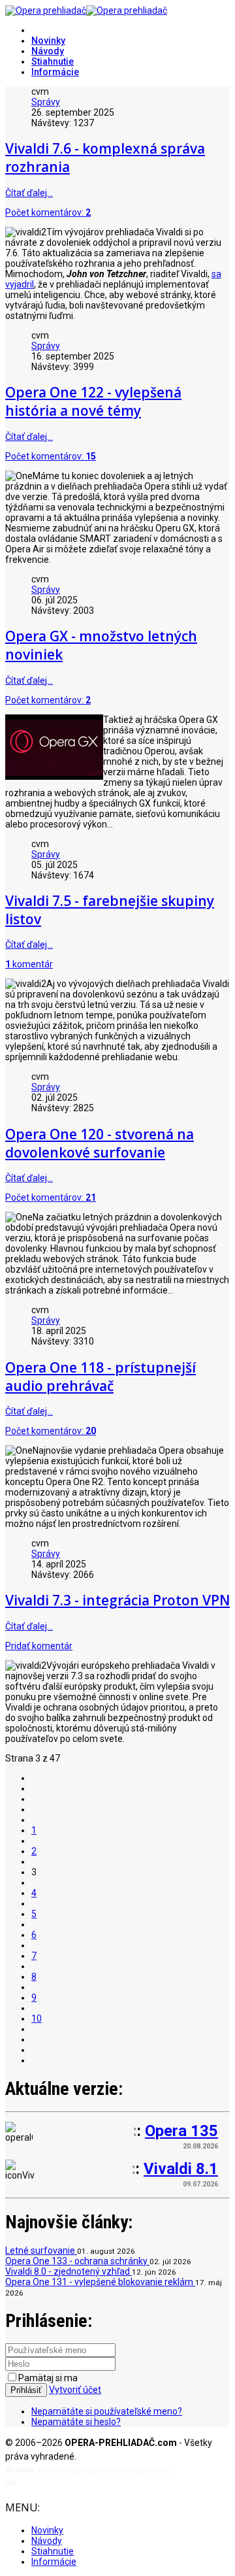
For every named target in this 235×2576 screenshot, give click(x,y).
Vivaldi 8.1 (181, 2169)
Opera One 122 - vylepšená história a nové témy (93, 401)
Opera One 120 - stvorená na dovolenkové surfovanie (100, 1143)
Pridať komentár (39, 1646)
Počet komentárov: (48, 212)
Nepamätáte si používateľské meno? (107, 2411)
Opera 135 (181, 2131)
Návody (48, 51)
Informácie (55, 72)
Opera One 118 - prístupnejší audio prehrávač (101, 1377)
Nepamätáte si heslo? (76, 2422)
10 (37, 2018)
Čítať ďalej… (29, 193)
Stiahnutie (53, 61)
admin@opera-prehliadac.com (70, 2484)
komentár (29, 964)
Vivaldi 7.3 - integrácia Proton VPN (117, 1600)
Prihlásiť (26, 2390)
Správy (46, 102)
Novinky (48, 41)
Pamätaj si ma (48, 2378)
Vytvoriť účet (75, 2390)
